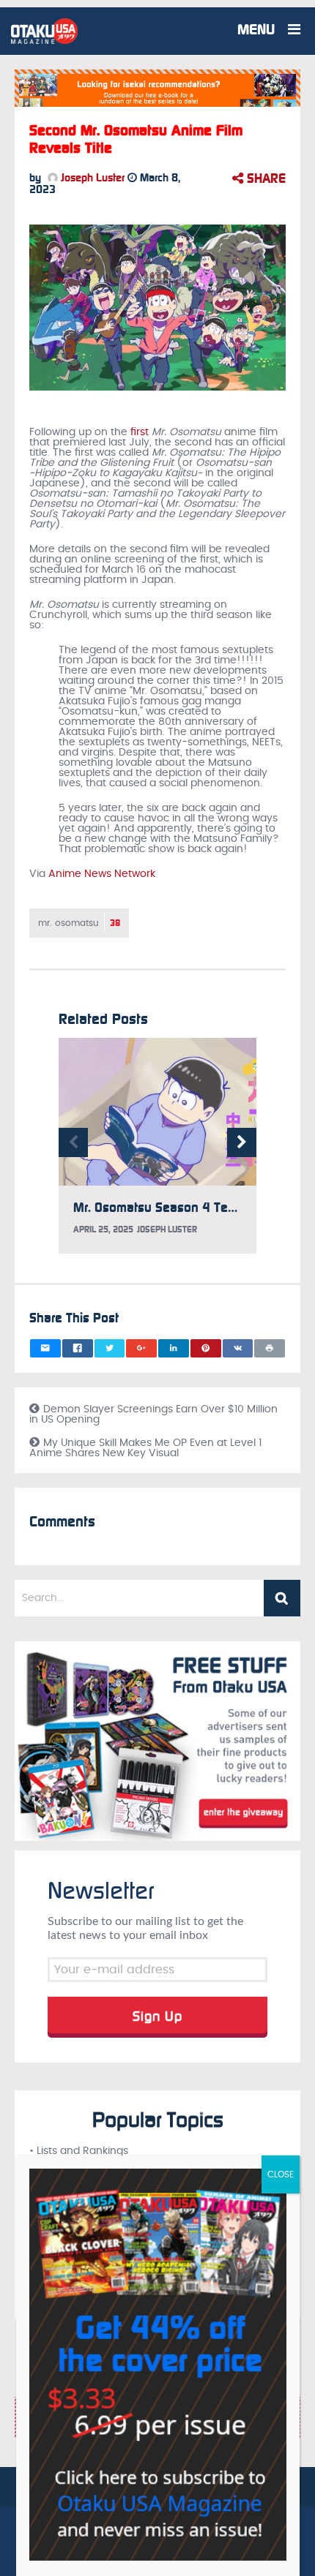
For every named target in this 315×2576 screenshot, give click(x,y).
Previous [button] (73, 1142)
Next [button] (242, 1142)
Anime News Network (102, 874)
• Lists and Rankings (79, 2151)
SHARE (264, 178)
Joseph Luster (91, 178)
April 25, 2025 (103, 1229)
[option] (157, 1153)
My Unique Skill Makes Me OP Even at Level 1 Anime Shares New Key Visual (145, 1448)
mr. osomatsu (79, 923)
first (140, 432)
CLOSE (281, 2174)
